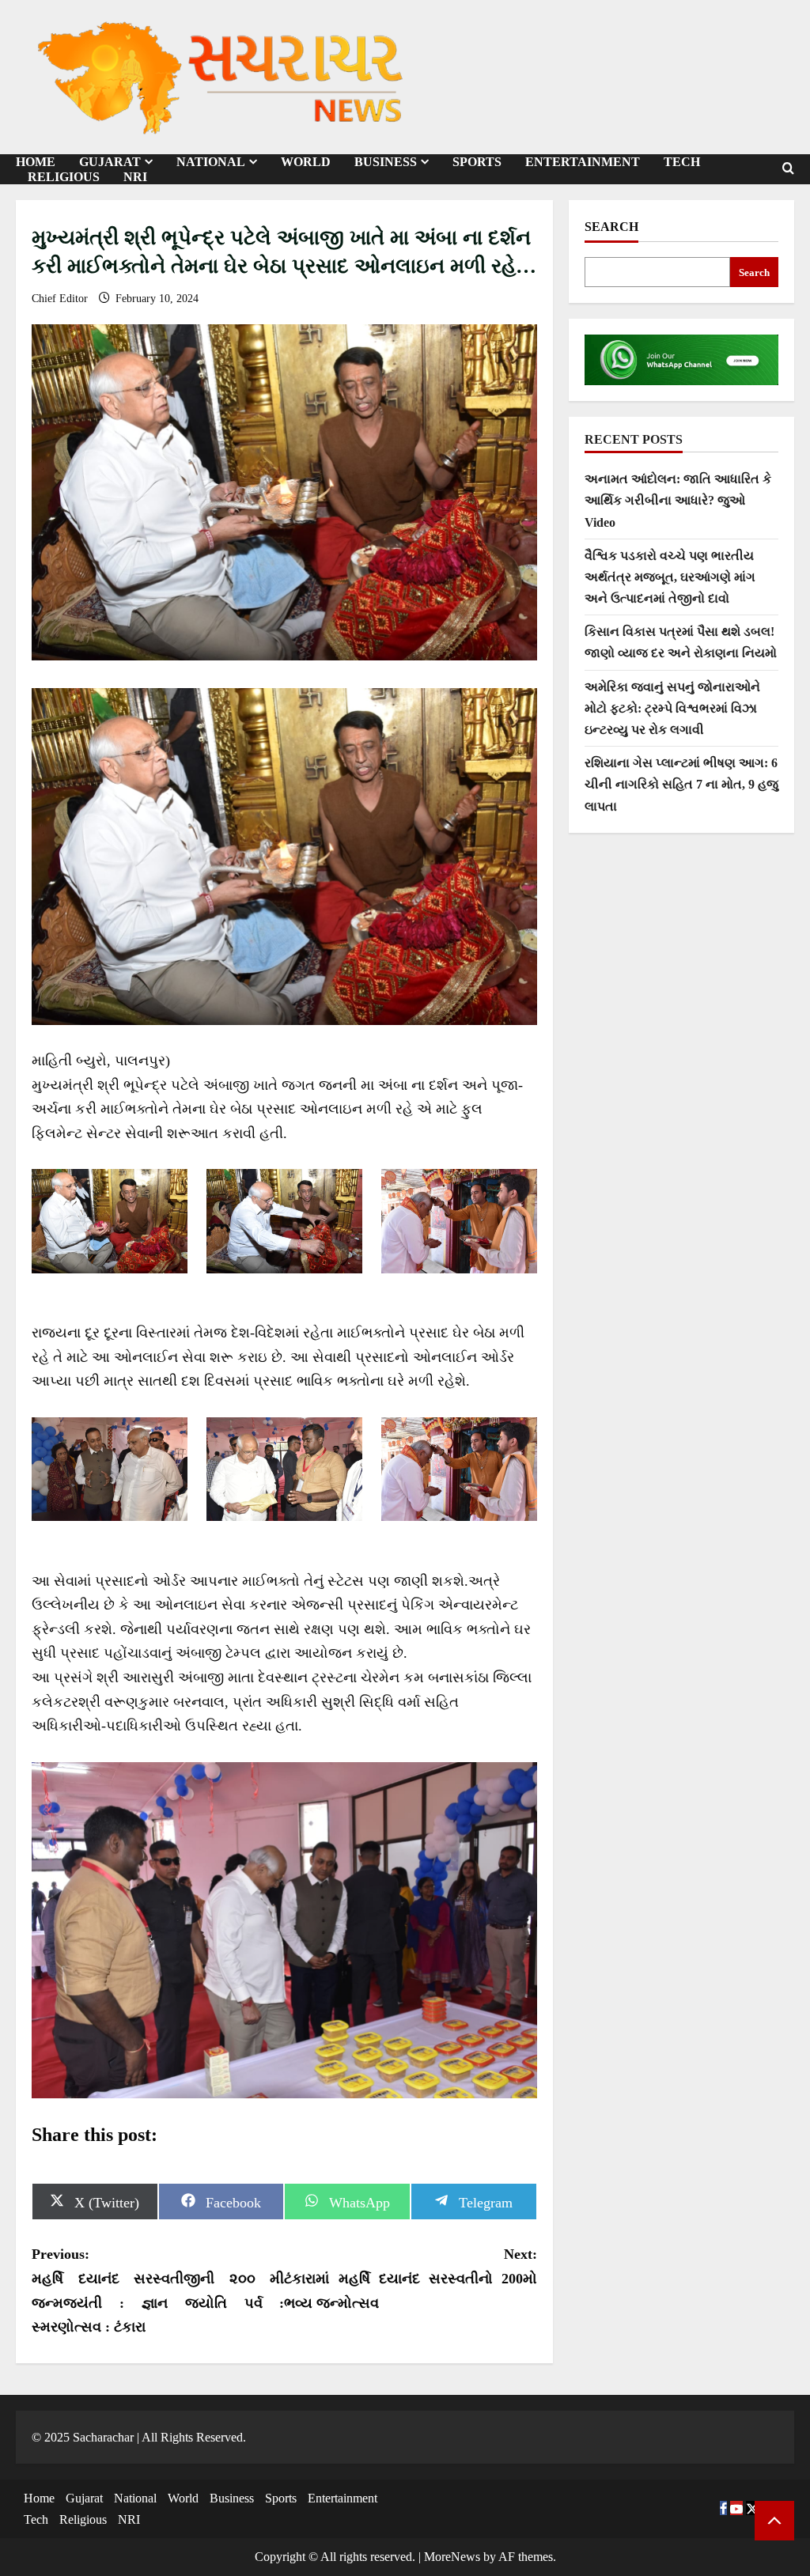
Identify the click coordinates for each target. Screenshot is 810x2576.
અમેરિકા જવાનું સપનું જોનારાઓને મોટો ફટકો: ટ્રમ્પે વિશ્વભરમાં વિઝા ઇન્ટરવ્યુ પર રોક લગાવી (672, 708)
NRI (135, 177)
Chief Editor (61, 299)
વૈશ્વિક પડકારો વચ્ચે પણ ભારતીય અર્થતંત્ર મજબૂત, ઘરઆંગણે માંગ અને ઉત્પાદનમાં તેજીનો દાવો (670, 577)
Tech (682, 162)
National (211, 162)
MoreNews (452, 2557)
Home (39, 2498)
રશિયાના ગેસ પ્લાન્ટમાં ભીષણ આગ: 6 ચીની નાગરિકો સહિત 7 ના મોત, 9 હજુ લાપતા (681, 784)
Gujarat (84, 2498)
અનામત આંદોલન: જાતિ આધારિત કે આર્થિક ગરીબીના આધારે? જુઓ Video (678, 500)
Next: (410, 2278)
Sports (477, 162)
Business (386, 162)
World (306, 162)
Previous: (158, 2290)
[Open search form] (788, 169)
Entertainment (583, 162)
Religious (64, 177)
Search (611, 227)
